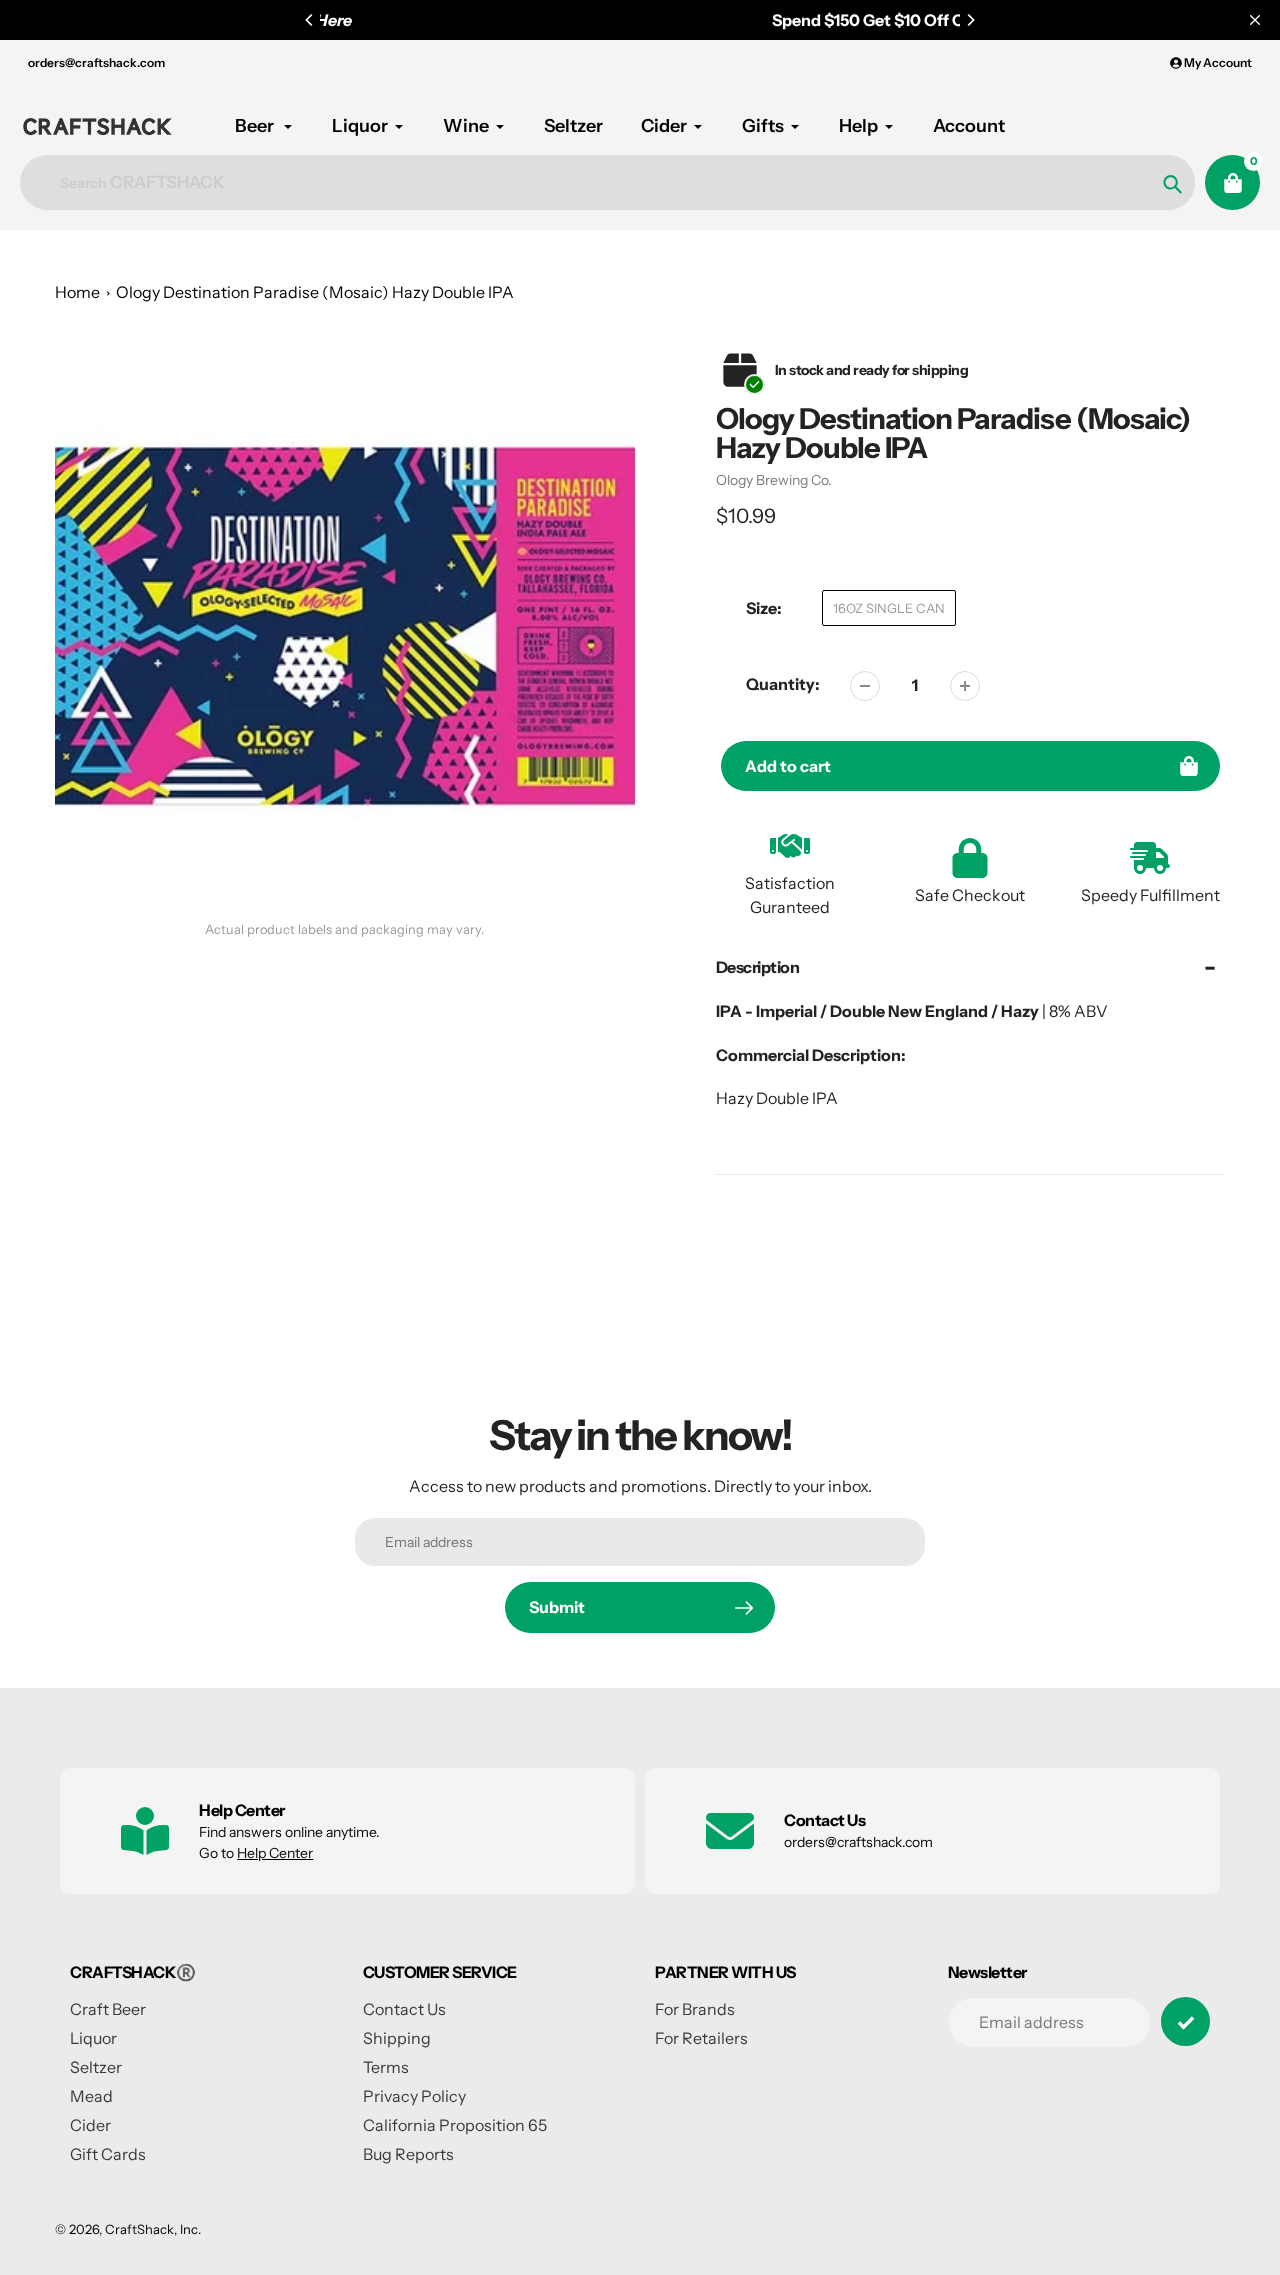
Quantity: (783, 684)
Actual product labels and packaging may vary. (344, 929)
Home (77, 292)
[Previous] (310, 20)
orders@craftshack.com (96, 62)
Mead (91, 2096)
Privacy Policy (414, 2096)
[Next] (970, 20)
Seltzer (96, 2067)
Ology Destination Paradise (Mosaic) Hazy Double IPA (315, 292)
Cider (90, 2125)
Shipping (397, 2038)
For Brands (695, 2009)
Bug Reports (408, 2154)
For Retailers (701, 2038)
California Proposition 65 (455, 2125)
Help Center (275, 1853)
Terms (386, 2067)
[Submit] (1185, 2021)
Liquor (93, 2038)
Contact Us (404, 2009)
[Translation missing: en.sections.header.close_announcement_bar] (1255, 20)
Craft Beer (108, 2009)
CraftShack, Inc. (153, 2229)
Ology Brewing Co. (774, 480)
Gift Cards (108, 2154)
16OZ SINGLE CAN (889, 608)
